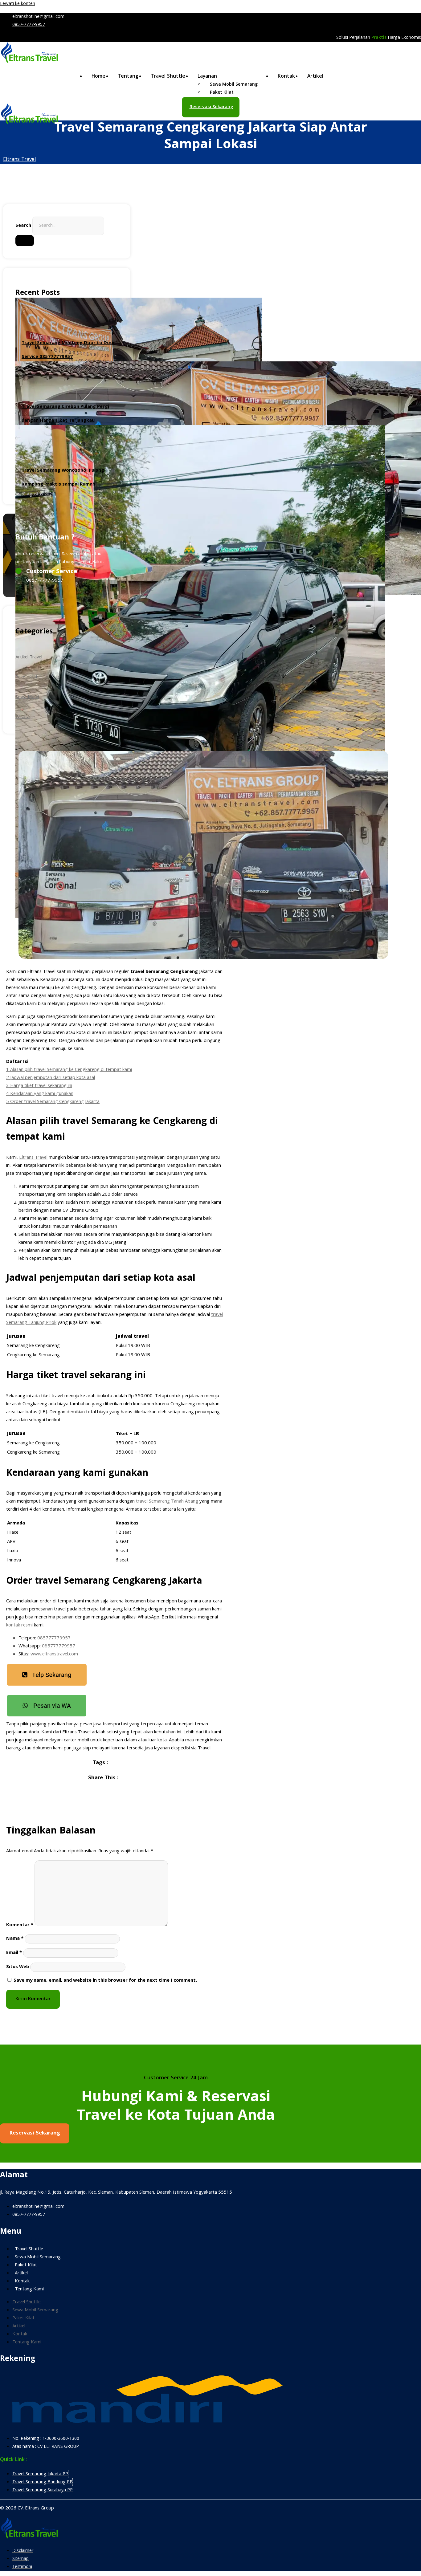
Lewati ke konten (18, 4)
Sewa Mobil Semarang (38, 2257)
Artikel (315, 77)
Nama (15, 1939)
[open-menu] (412, 78)
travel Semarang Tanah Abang (167, 1502)
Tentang (128, 77)
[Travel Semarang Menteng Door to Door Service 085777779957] (67, 312)
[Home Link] (30, 124)
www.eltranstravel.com (54, 1654)
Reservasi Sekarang (211, 107)
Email (14, 1953)
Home (98, 77)
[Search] (25, 241)
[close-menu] (9, 133)
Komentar (20, 1925)
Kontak (286, 77)
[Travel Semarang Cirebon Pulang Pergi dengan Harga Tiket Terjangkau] (67, 376)
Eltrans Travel (20, 160)
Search (23, 226)
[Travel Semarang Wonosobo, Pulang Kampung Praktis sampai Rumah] (67, 440)
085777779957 (54, 1638)
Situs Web (18, 1967)
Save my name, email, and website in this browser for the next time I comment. (105, 1981)
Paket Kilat (222, 93)
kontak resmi (19, 1626)
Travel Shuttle (168, 77)
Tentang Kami (29, 2289)
